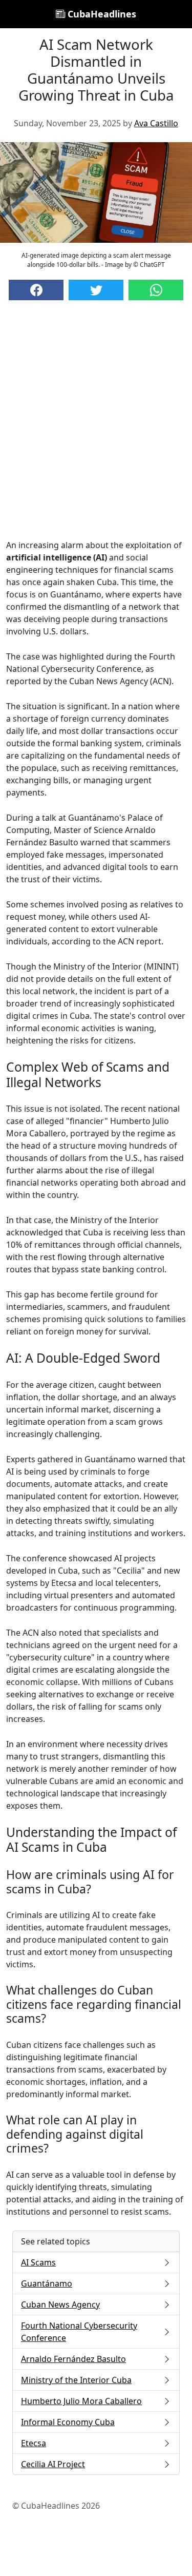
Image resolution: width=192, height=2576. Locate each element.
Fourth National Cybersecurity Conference (79, 2332)
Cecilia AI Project (53, 2464)
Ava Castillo (156, 123)
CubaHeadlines (101, 14)
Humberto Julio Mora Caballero (81, 2401)
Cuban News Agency (60, 2304)
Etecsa (34, 2443)
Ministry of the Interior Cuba (76, 2380)
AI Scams (38, 2262)
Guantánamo (47, 2283)
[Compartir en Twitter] (96, 290)
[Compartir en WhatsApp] (156, 290)
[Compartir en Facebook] (36, 290)
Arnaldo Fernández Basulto (73, 2359)
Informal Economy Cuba (68, 2422)
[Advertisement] (96, 430)
